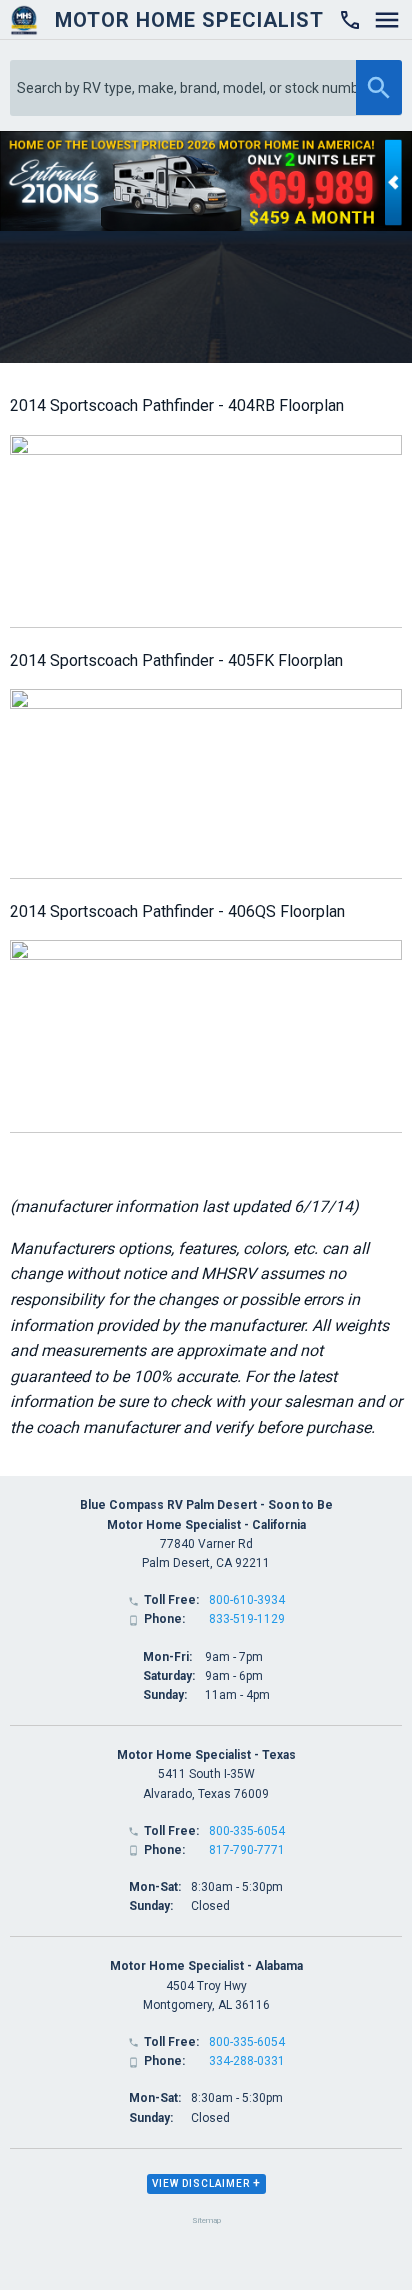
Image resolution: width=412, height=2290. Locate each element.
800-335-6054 (247, 1831)
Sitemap (206, 2220)
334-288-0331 (247, 2061)
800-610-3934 (247, 1600)
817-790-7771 (247, 1850)
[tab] (206, 2184)
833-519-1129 (247, 1619)
